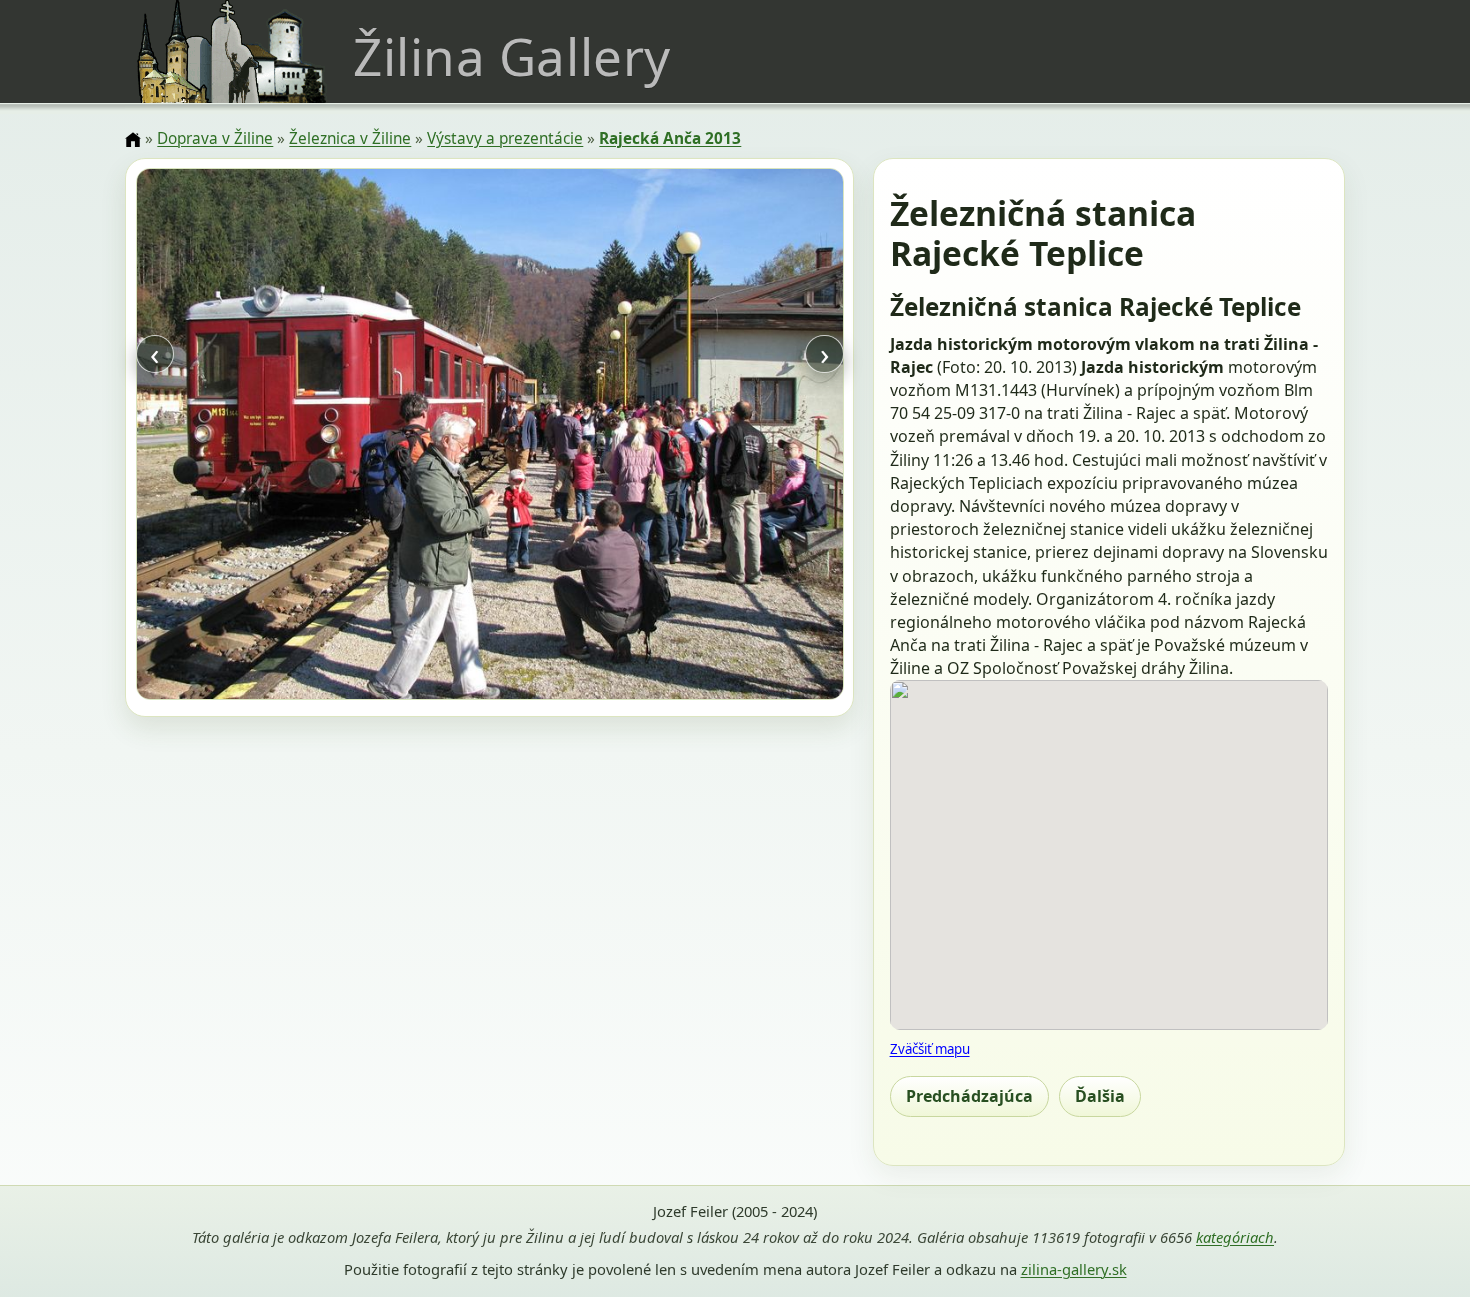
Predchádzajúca (969, 1096)
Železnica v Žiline (350, 138)
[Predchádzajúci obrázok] (242, 437)
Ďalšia (1100, 1096)
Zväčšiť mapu (930, 1049)
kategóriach (1235, 1237)
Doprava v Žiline (215, 138)
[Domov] (133, 140)
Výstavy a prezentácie (505, 138)
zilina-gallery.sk (1074, 1269)
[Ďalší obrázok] (737, 437)
